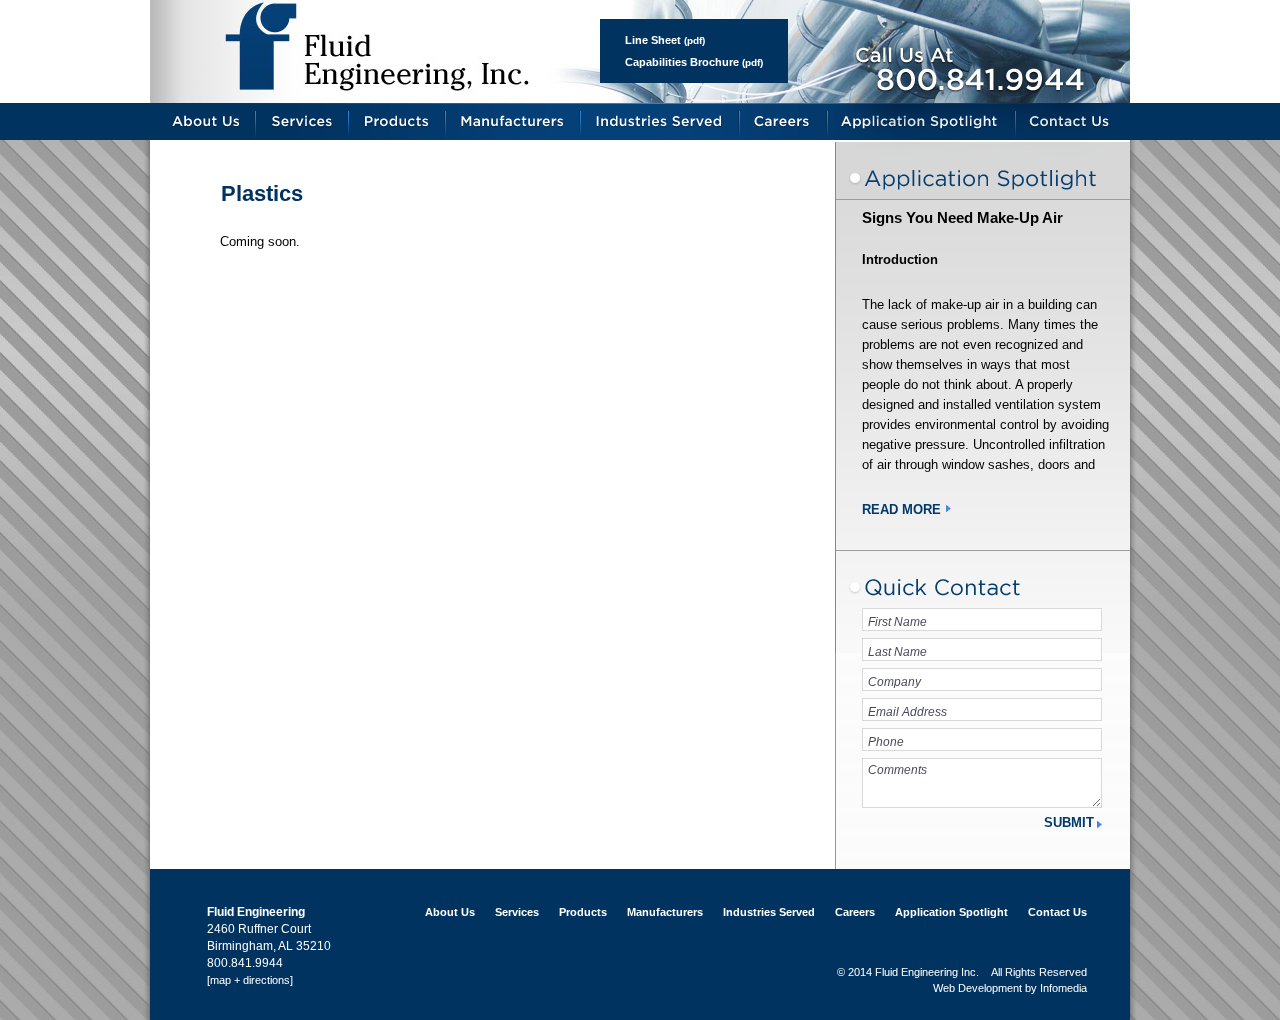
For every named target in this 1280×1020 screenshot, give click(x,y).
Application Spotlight (922, 121)
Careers (784, 121)
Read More (901, 509)
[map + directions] (250, 980)
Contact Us (1073, 121)
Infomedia (1063, 988)
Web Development (977, 988)
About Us (203, 121)
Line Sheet (653, 40)
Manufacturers (513, 121)
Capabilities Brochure (682, 62)
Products (397, 121)
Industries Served (660, 121)
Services (302, 121)
